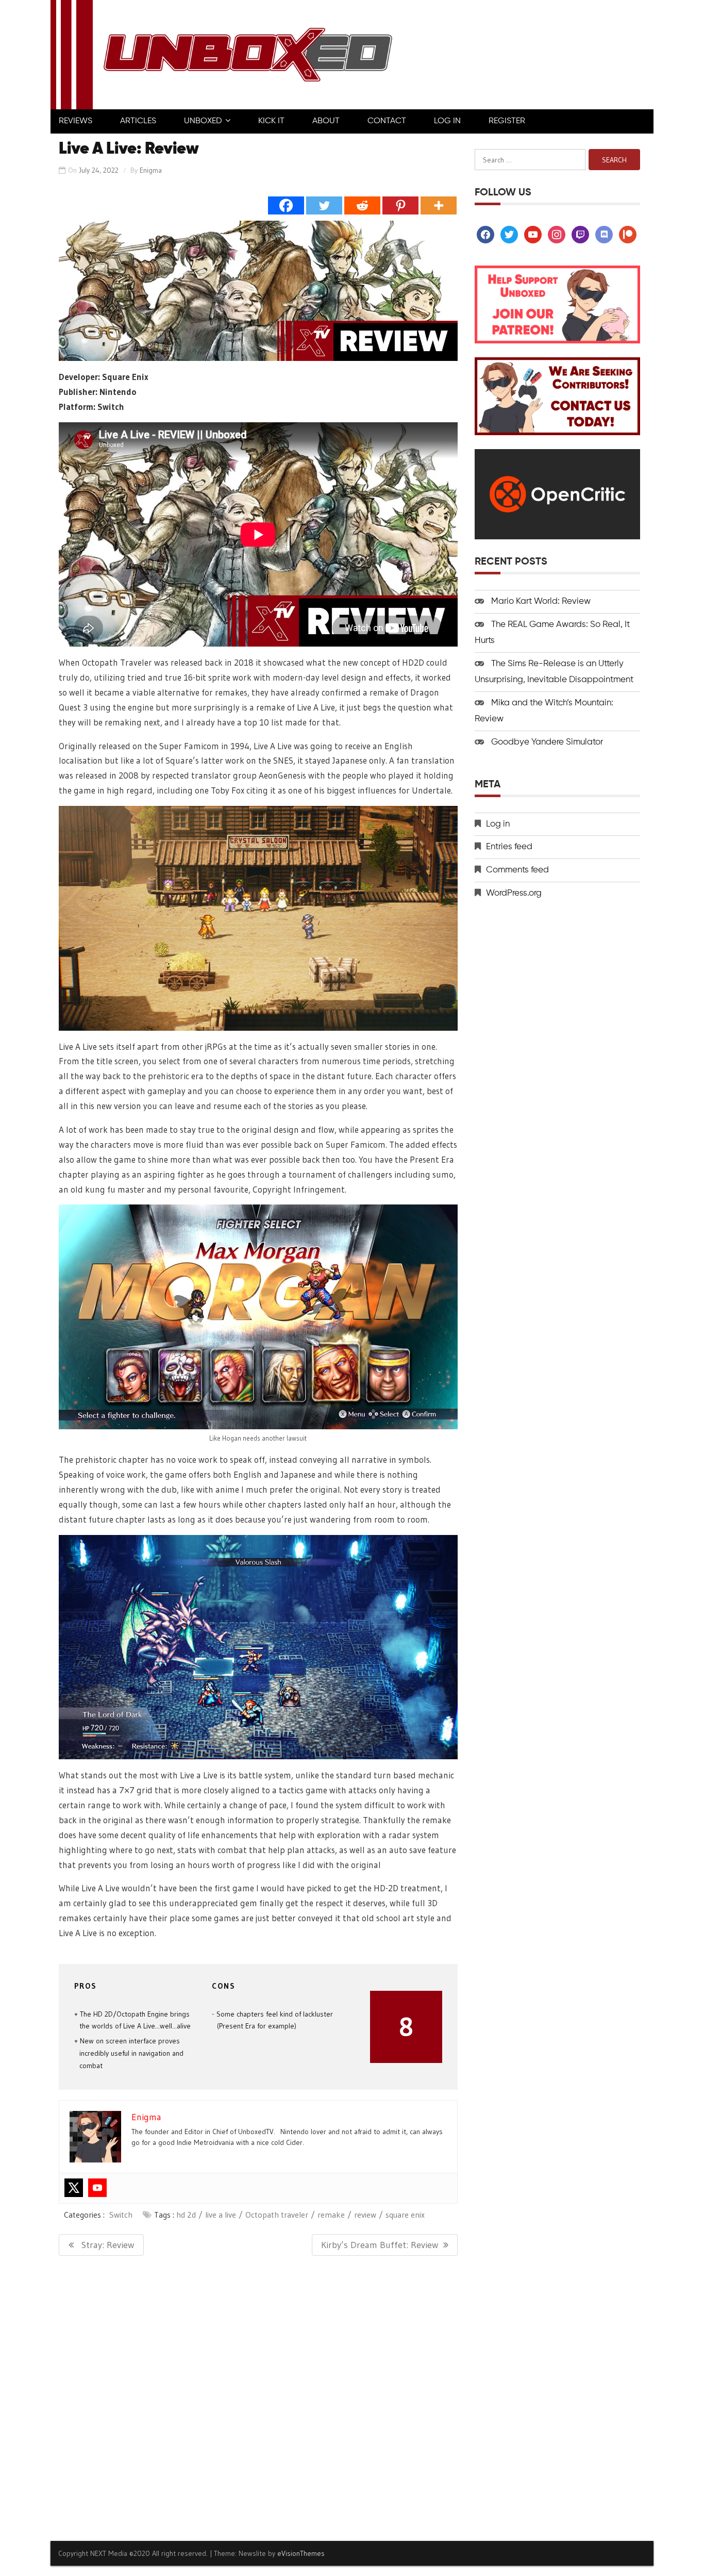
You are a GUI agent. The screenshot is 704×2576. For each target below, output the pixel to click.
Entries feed (509, 847)
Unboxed (203, 121)
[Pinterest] (400, 205)
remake (331, 2215)
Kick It (271, 121)
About (326, 121)
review (365, 2215)
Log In (447, 121)
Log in (498, 824)
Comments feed (517, 870)
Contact (387, 121)
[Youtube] (97, 2188)
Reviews (76, 121)
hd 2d (186, 2215)
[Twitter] (324, 205)
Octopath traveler (277, 2215)
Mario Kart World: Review (541, 601)
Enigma (151, 170)
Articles (138, 121)
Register (507, 121)
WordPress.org (514, 893)
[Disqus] (258, 2398)
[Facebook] (286, 205)
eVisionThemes (301, 2553)
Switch (121, 2215)
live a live (221, 2215)
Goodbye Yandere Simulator (547, 742)
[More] (439, 205)
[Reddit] (362, 205)
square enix (405, 2215)
